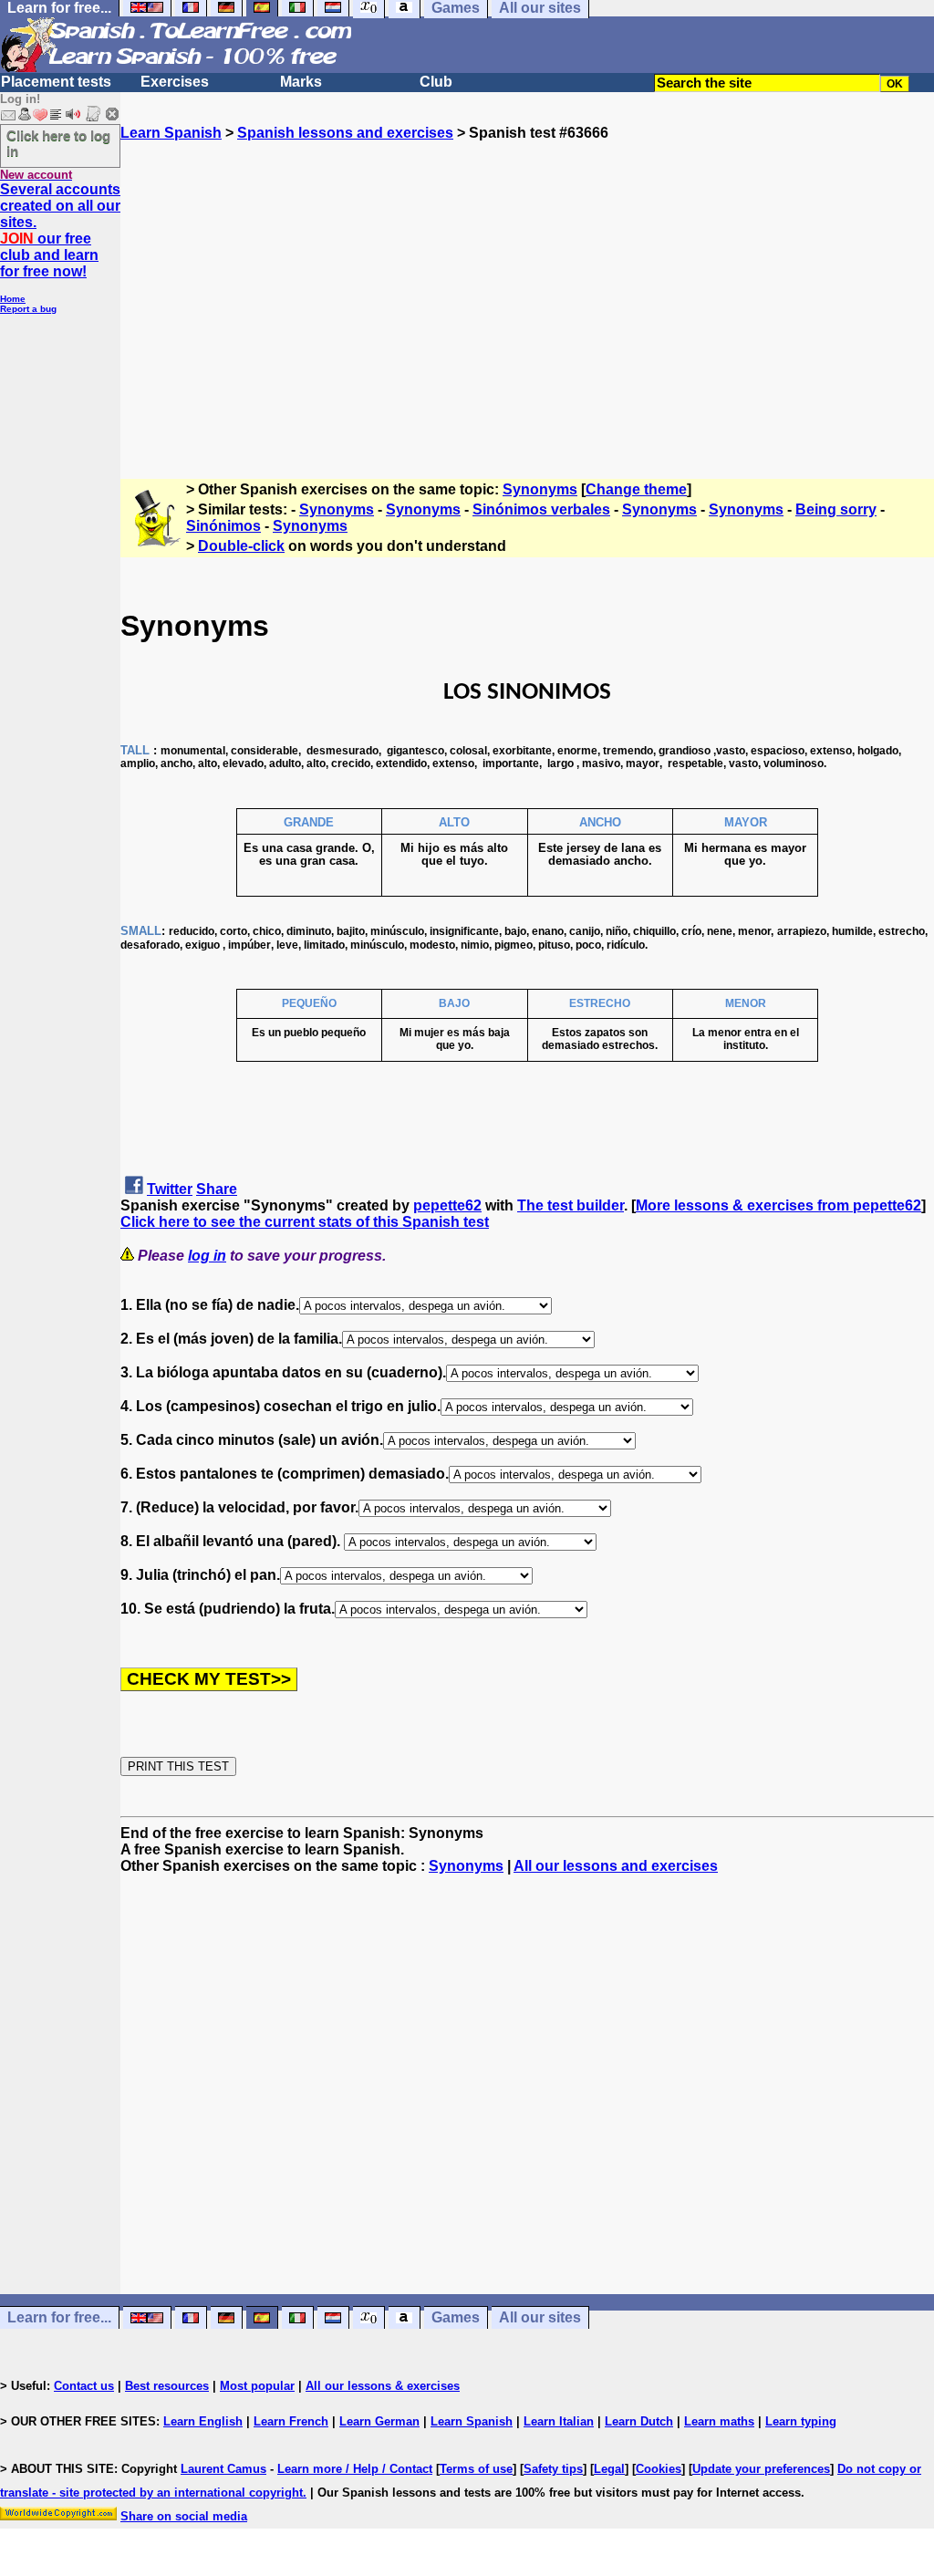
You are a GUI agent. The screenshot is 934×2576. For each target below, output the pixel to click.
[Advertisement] (527, 302)
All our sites (540, 2318)
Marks (301, 82)
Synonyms (540, 489)
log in (207, 1256)
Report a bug (28, 309)
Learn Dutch (639, 2421)
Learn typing (801, 2421)
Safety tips (553, 2469)
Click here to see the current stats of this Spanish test (305, 1222)
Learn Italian (559, 2421)
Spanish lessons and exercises (345, 133)
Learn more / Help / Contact (355, 2469)
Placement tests (56, 82)
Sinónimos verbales (541, 509)
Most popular (257, 2386)
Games (456, 2318)
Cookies (659, 2469)
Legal (609, 2469)
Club (436, 82)
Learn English (203, 2421)
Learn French (291, 2421)
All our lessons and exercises (616, 1866)
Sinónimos (223, 526)
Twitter (170, 1189)
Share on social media (184, 2516)
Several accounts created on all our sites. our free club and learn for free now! (60, 230)
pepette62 (447, 1205)
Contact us (84, 2386)
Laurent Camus (223, 2469)
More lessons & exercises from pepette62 (778, 1205)
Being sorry (836, 509)
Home (13, 299)
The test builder (571, 1205)
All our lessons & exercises (383, 2386)
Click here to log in (58, 143)
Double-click (241, 546)
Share (217, 1189)
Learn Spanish (171, 133)
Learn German (379, 2421)
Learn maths (719, 2421)
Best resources (167, 2386)
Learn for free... (59, 2318)
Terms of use (476, 2469)
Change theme (636, 489)
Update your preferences (761, 2469)
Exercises (175, 82)
